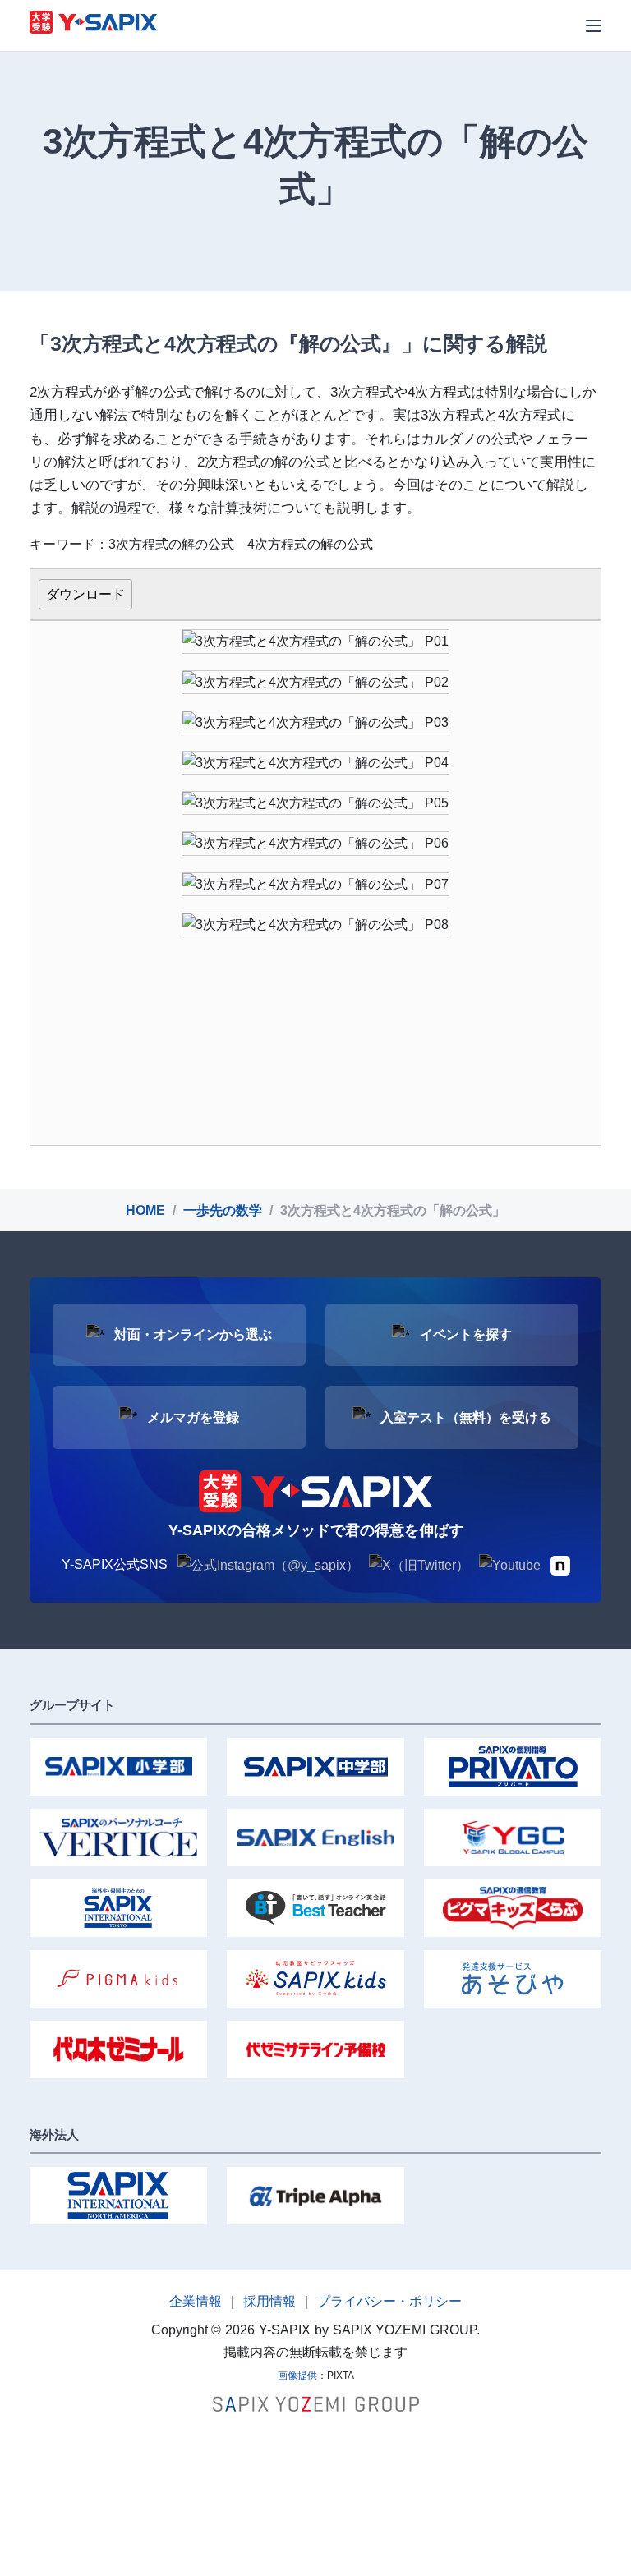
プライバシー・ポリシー (389, 2301)
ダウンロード (85, 594)
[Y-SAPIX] (93, 25)
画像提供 (297, 2376)
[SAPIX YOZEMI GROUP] (316, 2403)
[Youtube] (510, 1565)
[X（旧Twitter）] (419, 1565)
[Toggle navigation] (594, 26)
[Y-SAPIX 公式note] (560, 1564)
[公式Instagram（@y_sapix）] (268, 1565)
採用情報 (269, 2301)
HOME (145, 1210)
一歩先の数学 (223, 1210)
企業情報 (196, 2301)
